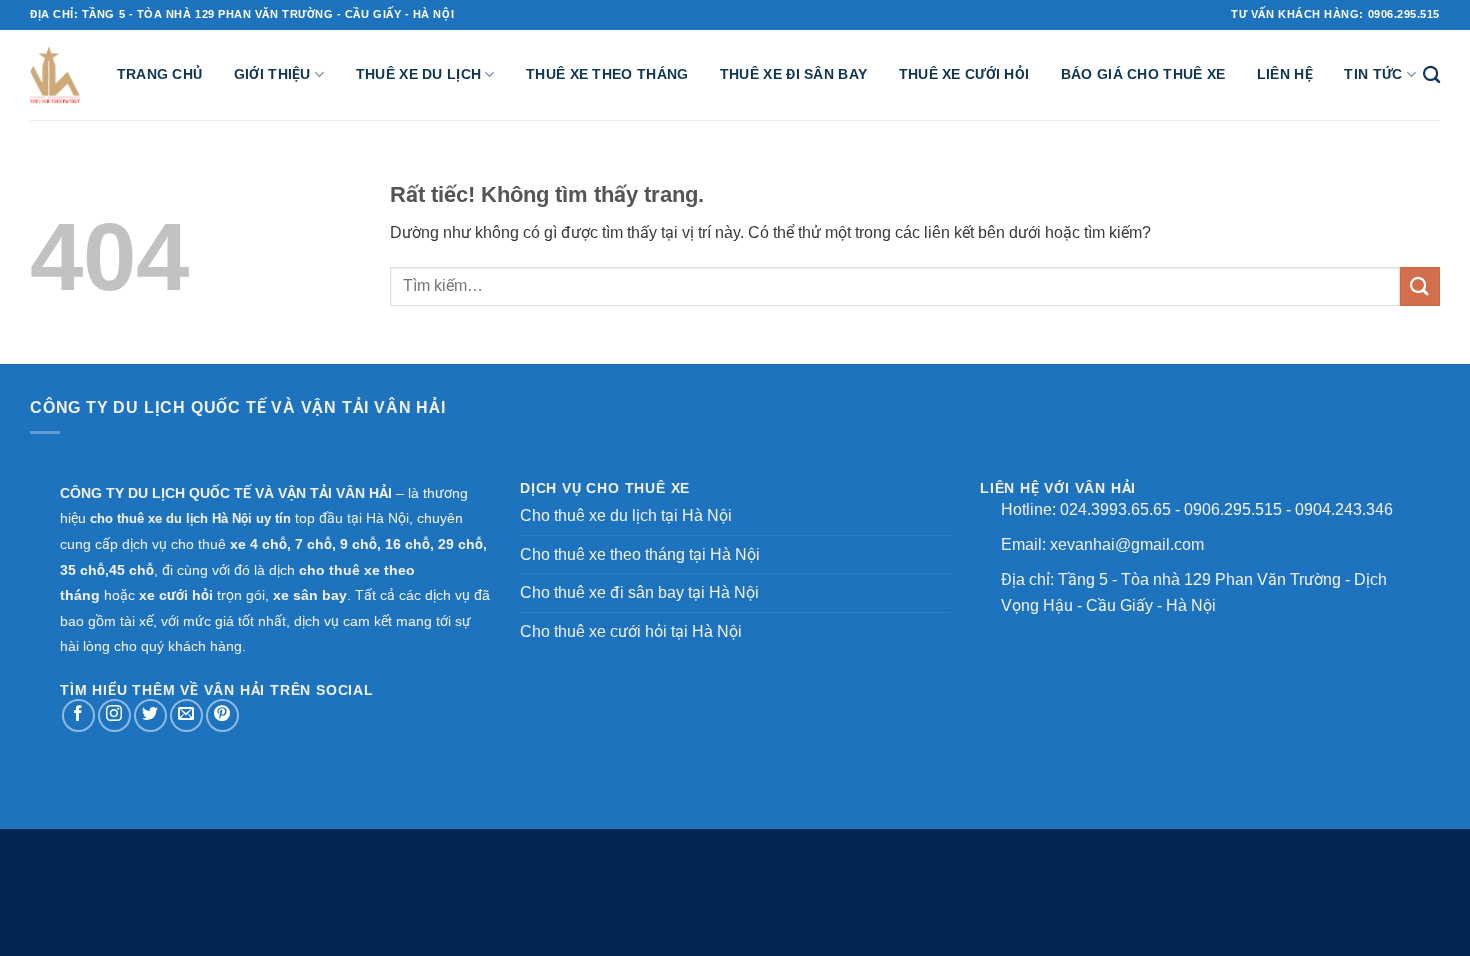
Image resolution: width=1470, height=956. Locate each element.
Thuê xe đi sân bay (793, 74)
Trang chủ (160, 74)
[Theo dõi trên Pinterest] (222, 715)
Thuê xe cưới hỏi (964, 74)
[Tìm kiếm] (1431, 75)
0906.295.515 (1233, 509)
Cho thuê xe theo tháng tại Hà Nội (640, 554)
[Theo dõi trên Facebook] (78, 715)
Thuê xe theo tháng (607, 74)
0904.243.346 (1344, 509)
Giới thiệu (272, 74)
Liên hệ (1285, 74)
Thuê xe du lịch (418, 74)
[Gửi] (1420, 286)
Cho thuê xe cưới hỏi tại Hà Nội (631, 631)
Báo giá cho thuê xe (1143, 74)
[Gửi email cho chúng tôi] (186, 715)
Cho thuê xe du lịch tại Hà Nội (626, 515)
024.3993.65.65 (1115, 509)
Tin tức (1373, 74)
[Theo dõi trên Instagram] (114, 715)
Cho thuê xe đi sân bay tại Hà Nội (639, 592)
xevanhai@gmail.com (1127, 544)
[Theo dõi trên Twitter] (150, 715)
